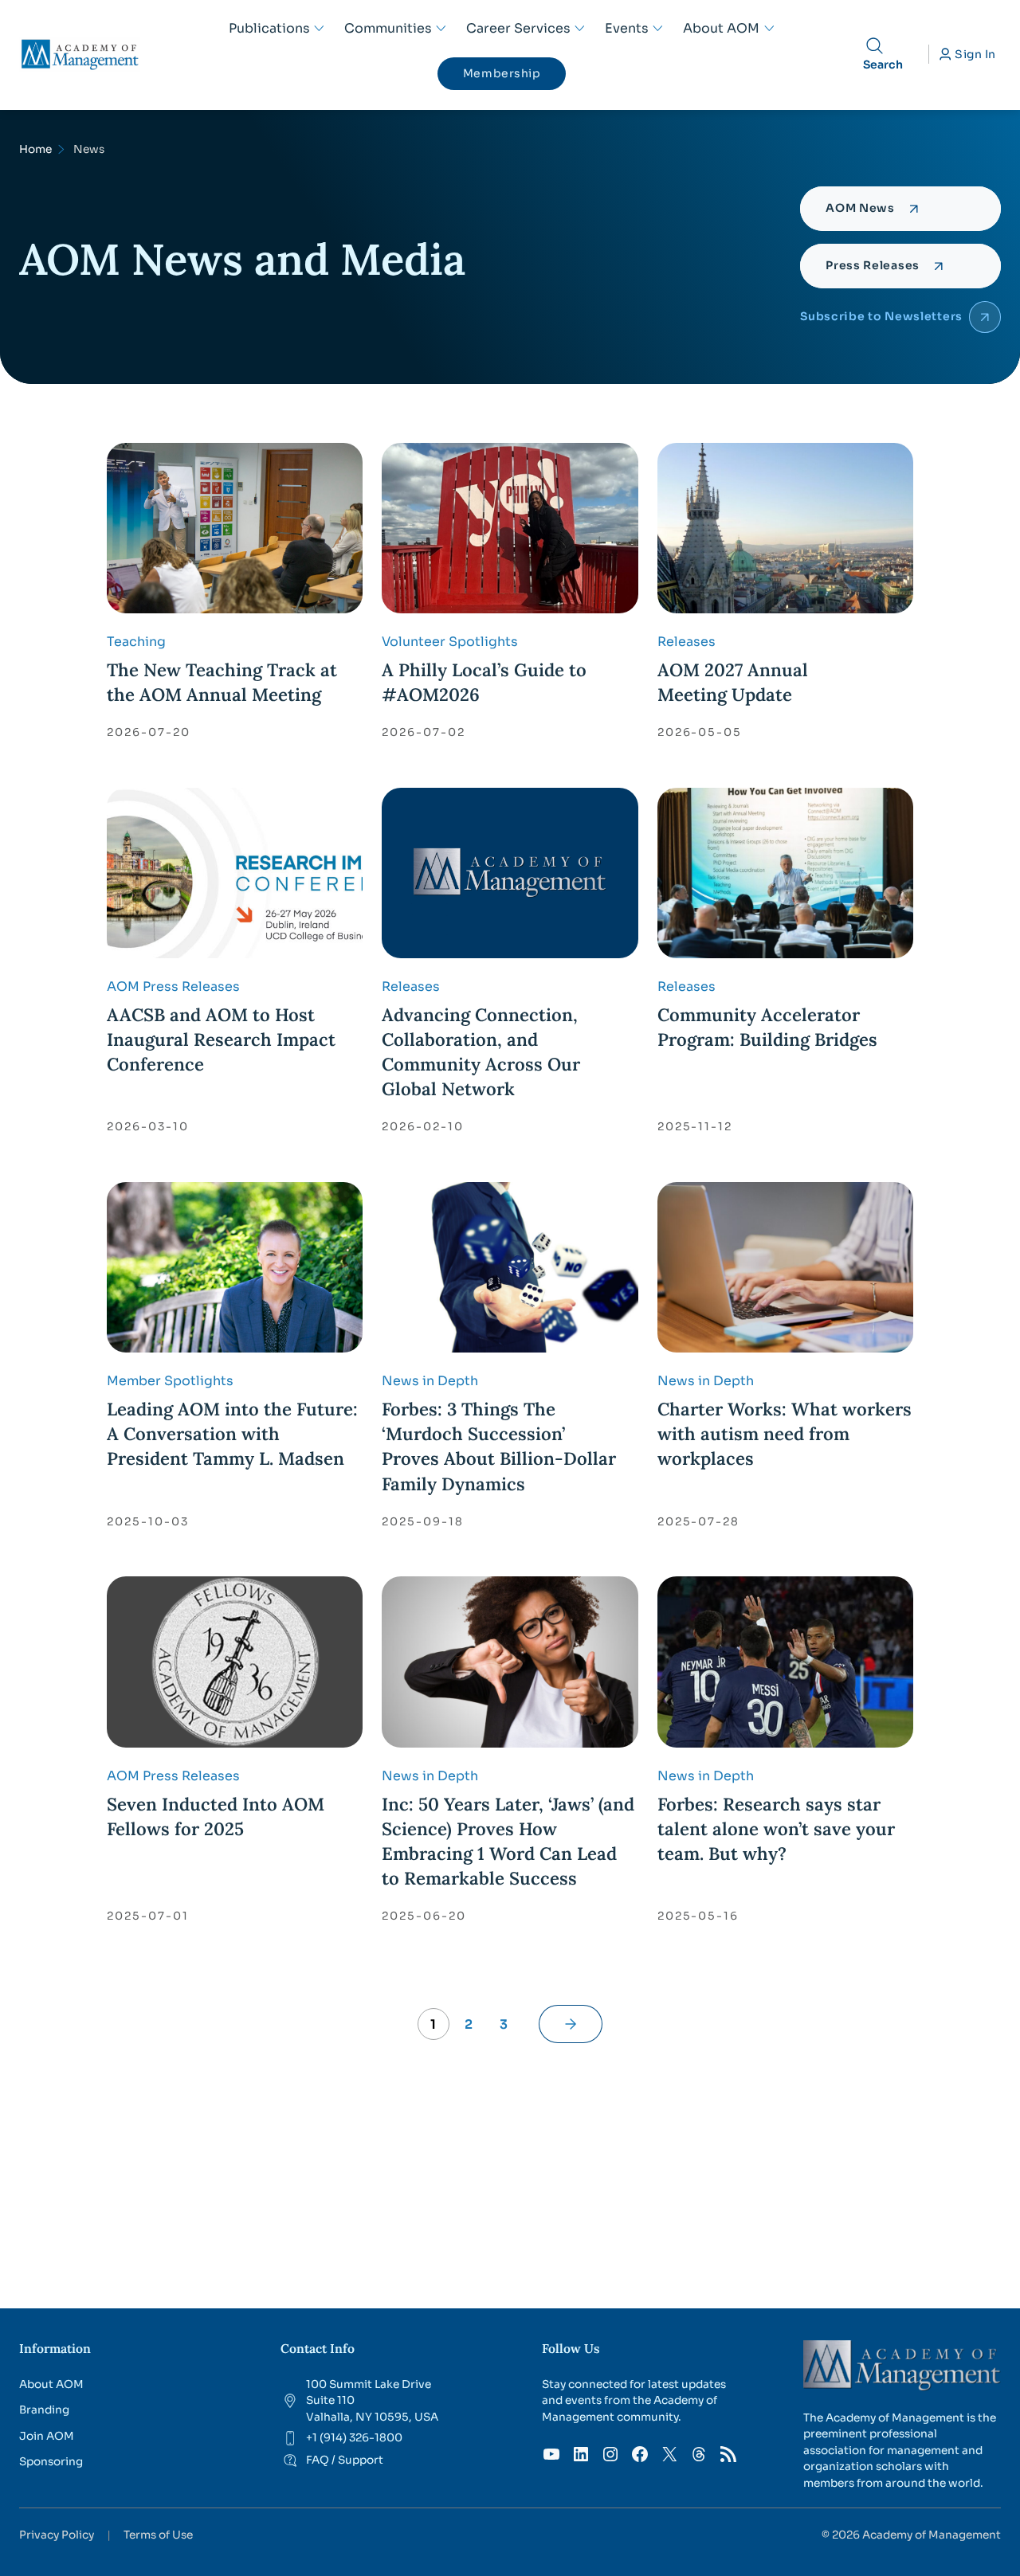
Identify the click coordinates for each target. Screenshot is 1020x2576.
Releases (687, 642)
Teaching (136, 642)
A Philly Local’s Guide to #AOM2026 (484, 682)
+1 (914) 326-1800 (354, 2438)
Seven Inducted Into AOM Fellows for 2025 (216, 1817)
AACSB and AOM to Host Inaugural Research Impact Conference (221, 1039)
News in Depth (430, 1381)
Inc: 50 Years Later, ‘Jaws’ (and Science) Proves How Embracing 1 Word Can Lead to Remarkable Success (508, 1841)
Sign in (975, 54)
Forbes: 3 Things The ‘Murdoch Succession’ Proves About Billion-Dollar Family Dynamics (499, 1446)
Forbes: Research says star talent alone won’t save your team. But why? (776, 1829)
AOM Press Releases (173, 987)
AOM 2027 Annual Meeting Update (733, 682)
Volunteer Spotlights (450, 642)
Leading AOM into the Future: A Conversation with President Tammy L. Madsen (232, 1434)
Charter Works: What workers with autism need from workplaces (785, 1434)
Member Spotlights (170, 1381)
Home (35, 149)
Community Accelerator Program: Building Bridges (767, 1027)
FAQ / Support (345, 2460)
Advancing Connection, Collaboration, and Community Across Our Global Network (481, 1052)
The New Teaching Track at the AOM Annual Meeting (222, 682)
